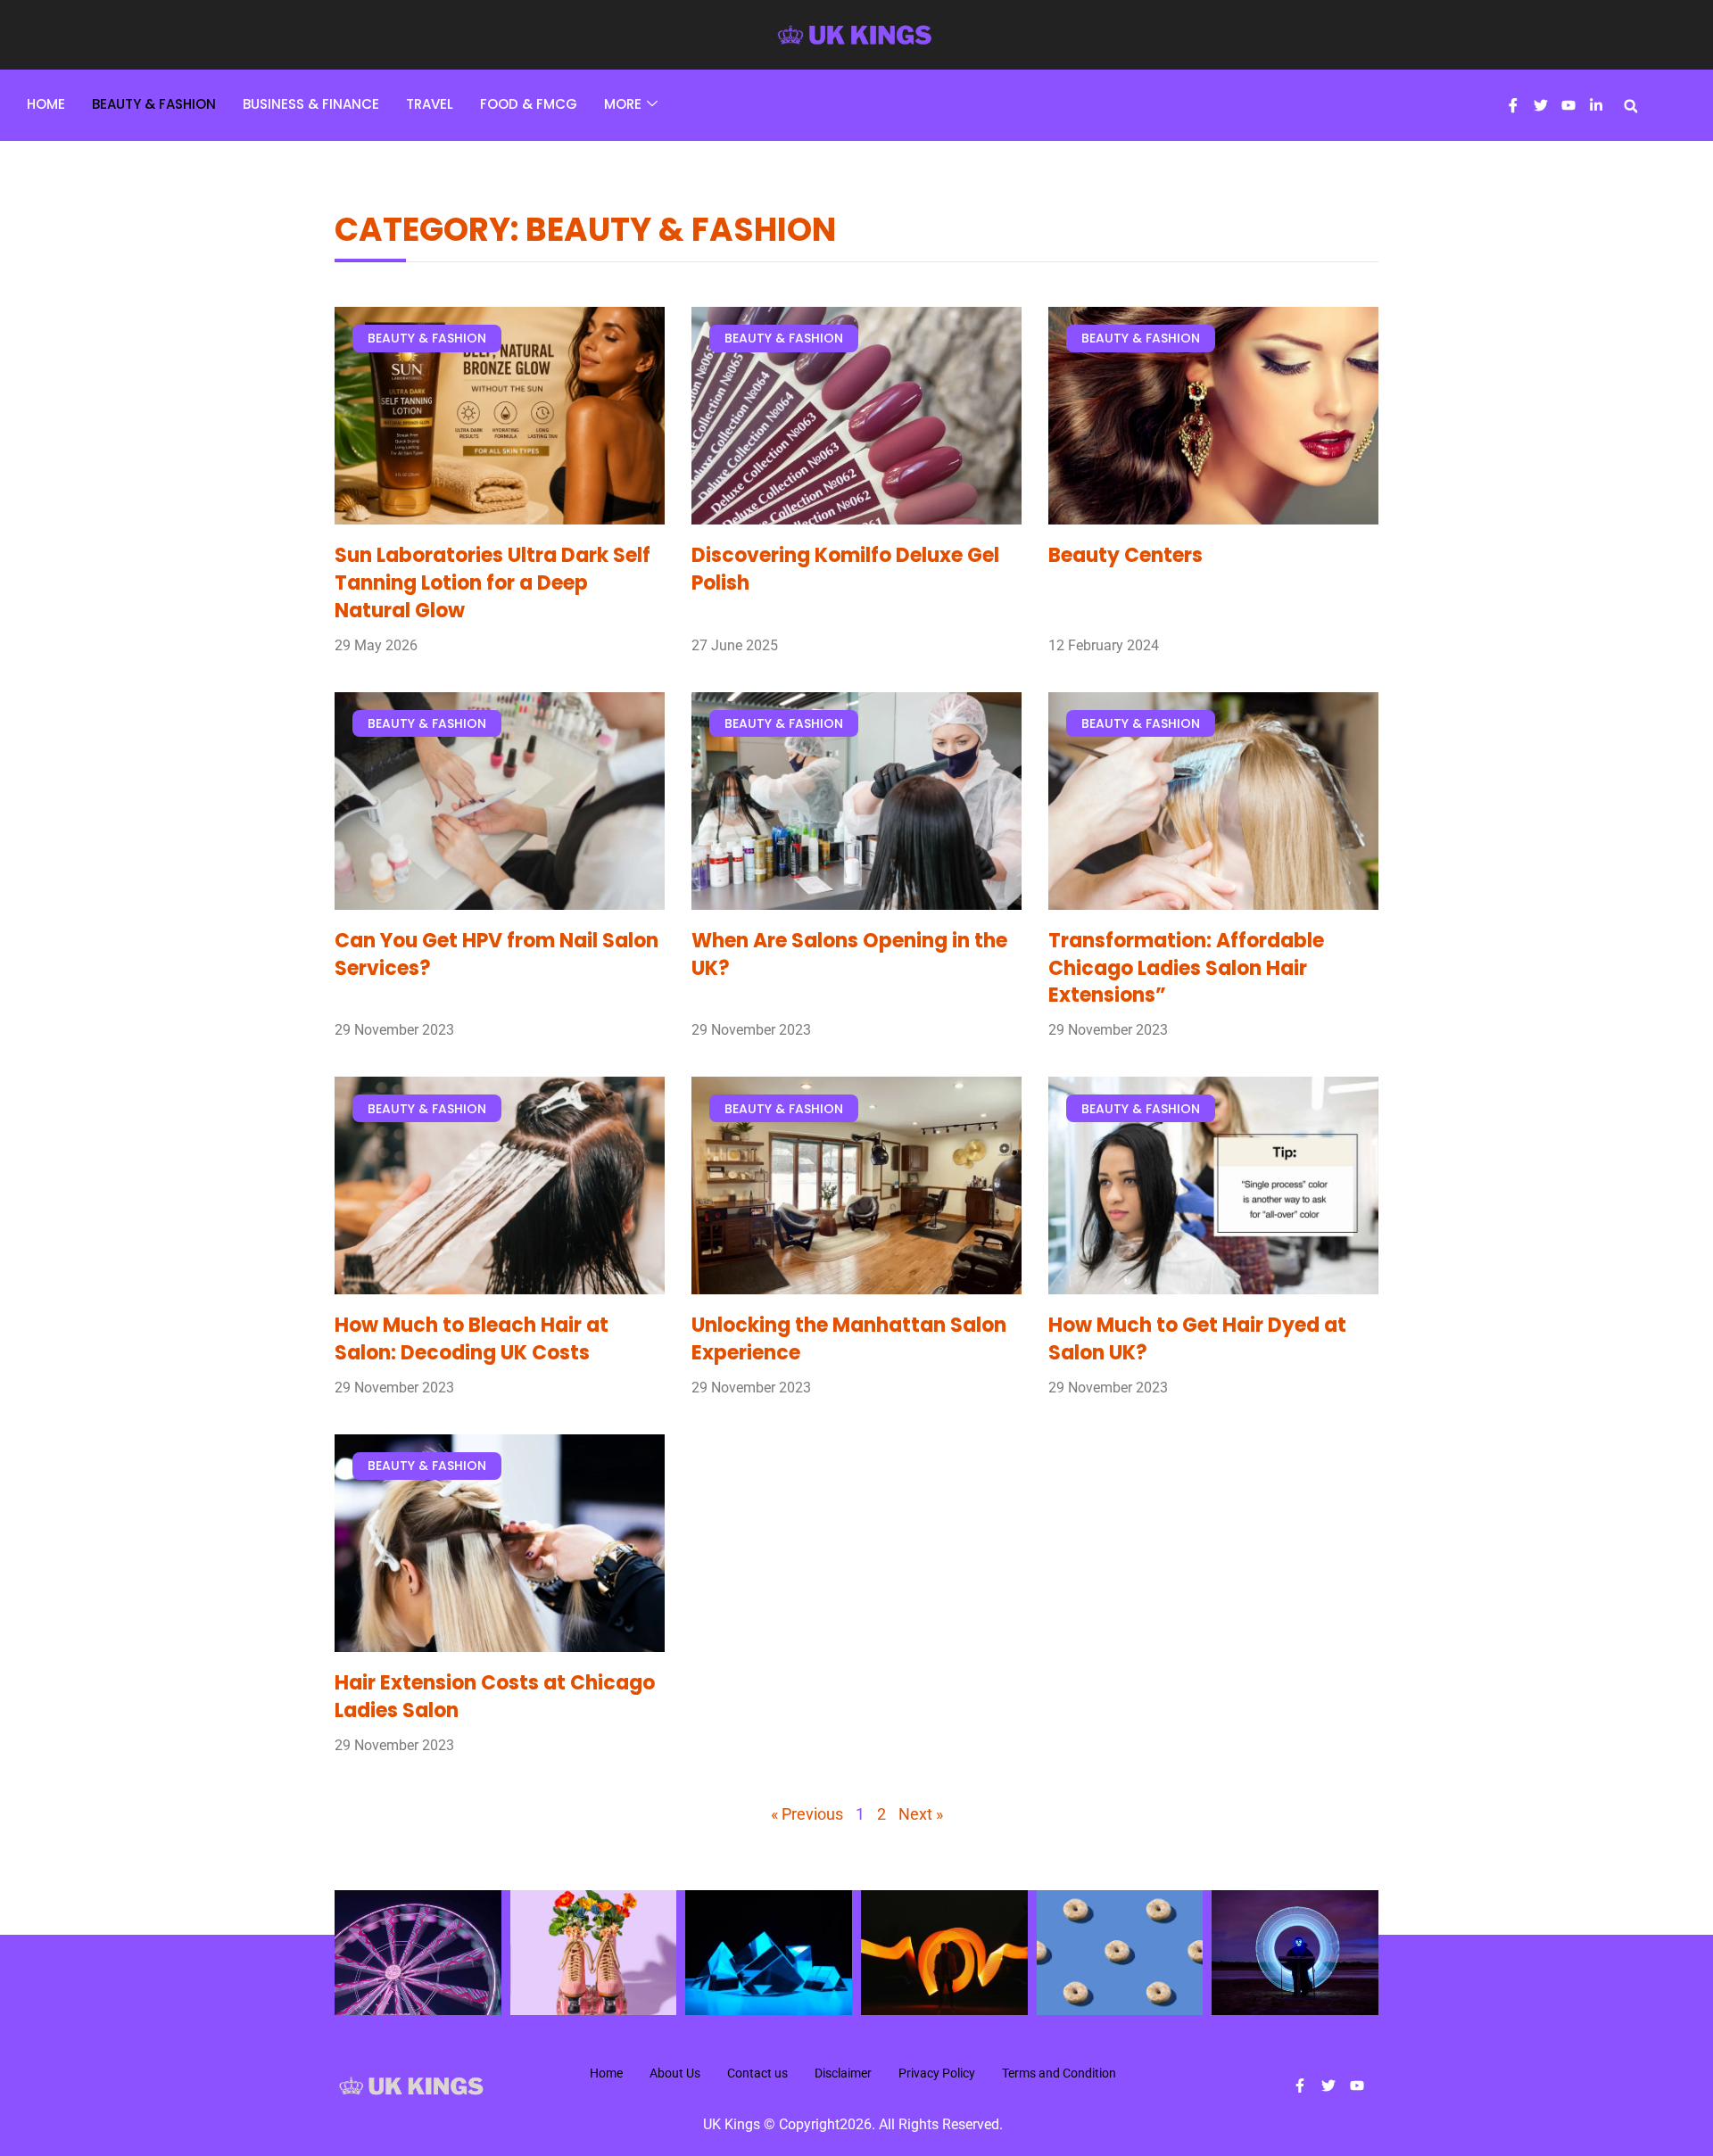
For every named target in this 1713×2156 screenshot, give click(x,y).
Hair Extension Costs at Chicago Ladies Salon (495, 1697)
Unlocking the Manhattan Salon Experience (849, 1339)
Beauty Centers (1125, 555)
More (623, 104)
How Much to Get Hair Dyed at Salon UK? (1197, 1339)
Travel (430, 104)
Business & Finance (311, 104)
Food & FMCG (529, 104)
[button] (1631, 106)
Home (46, 104)
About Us (675, 2073)
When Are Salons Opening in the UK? (849, 954)
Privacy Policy (937, 2073)
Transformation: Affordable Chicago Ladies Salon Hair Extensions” (1186, 968)
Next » (921, 1814)
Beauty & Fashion (154, 104)
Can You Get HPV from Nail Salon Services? (497, 954)
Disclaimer (843, 2073)
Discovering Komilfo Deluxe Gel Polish (845, 569)
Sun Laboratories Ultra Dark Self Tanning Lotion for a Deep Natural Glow (492, 583)
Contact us (757, 2073)
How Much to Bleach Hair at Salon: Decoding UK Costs (472, 1339)
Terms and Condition (1059, 2073)
